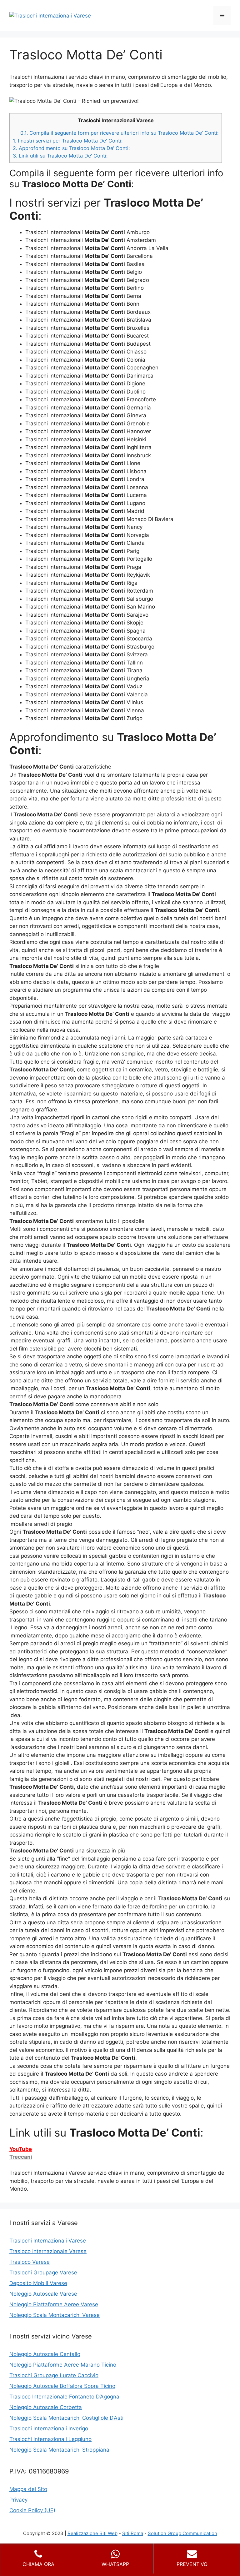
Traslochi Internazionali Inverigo (49, 2428)
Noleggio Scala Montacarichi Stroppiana (59, 2450)
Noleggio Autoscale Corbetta (46, 2407)
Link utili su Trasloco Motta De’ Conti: (60, 156)
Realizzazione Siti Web (92, 2533)
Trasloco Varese (30, 2262)
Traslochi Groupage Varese (43, 2273)
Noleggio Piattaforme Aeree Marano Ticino (63, 2365)
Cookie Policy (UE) (32, 2510)
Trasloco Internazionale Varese (48, 2251)
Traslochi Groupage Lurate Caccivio (54, 2375)
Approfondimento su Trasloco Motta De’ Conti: (71, 148)
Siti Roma (133, 2533)
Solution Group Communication (182, 2533)
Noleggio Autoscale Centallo (45, 2354)
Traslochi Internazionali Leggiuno (50, 2439)
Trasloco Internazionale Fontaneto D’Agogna (64, 2397)
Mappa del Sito (28, 2489)
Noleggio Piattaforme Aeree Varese (54, 2304)
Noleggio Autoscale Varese (43, 2294)
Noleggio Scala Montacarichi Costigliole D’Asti (66, 2418)
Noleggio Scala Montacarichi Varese (55, 2315)
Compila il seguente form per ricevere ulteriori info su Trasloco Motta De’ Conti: (119, 133)
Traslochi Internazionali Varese (48, 2241)
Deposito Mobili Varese (38, 2283)
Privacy (18, 2500)
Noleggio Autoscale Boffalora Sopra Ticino (62, 2386)
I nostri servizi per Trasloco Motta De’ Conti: (68, 141)
